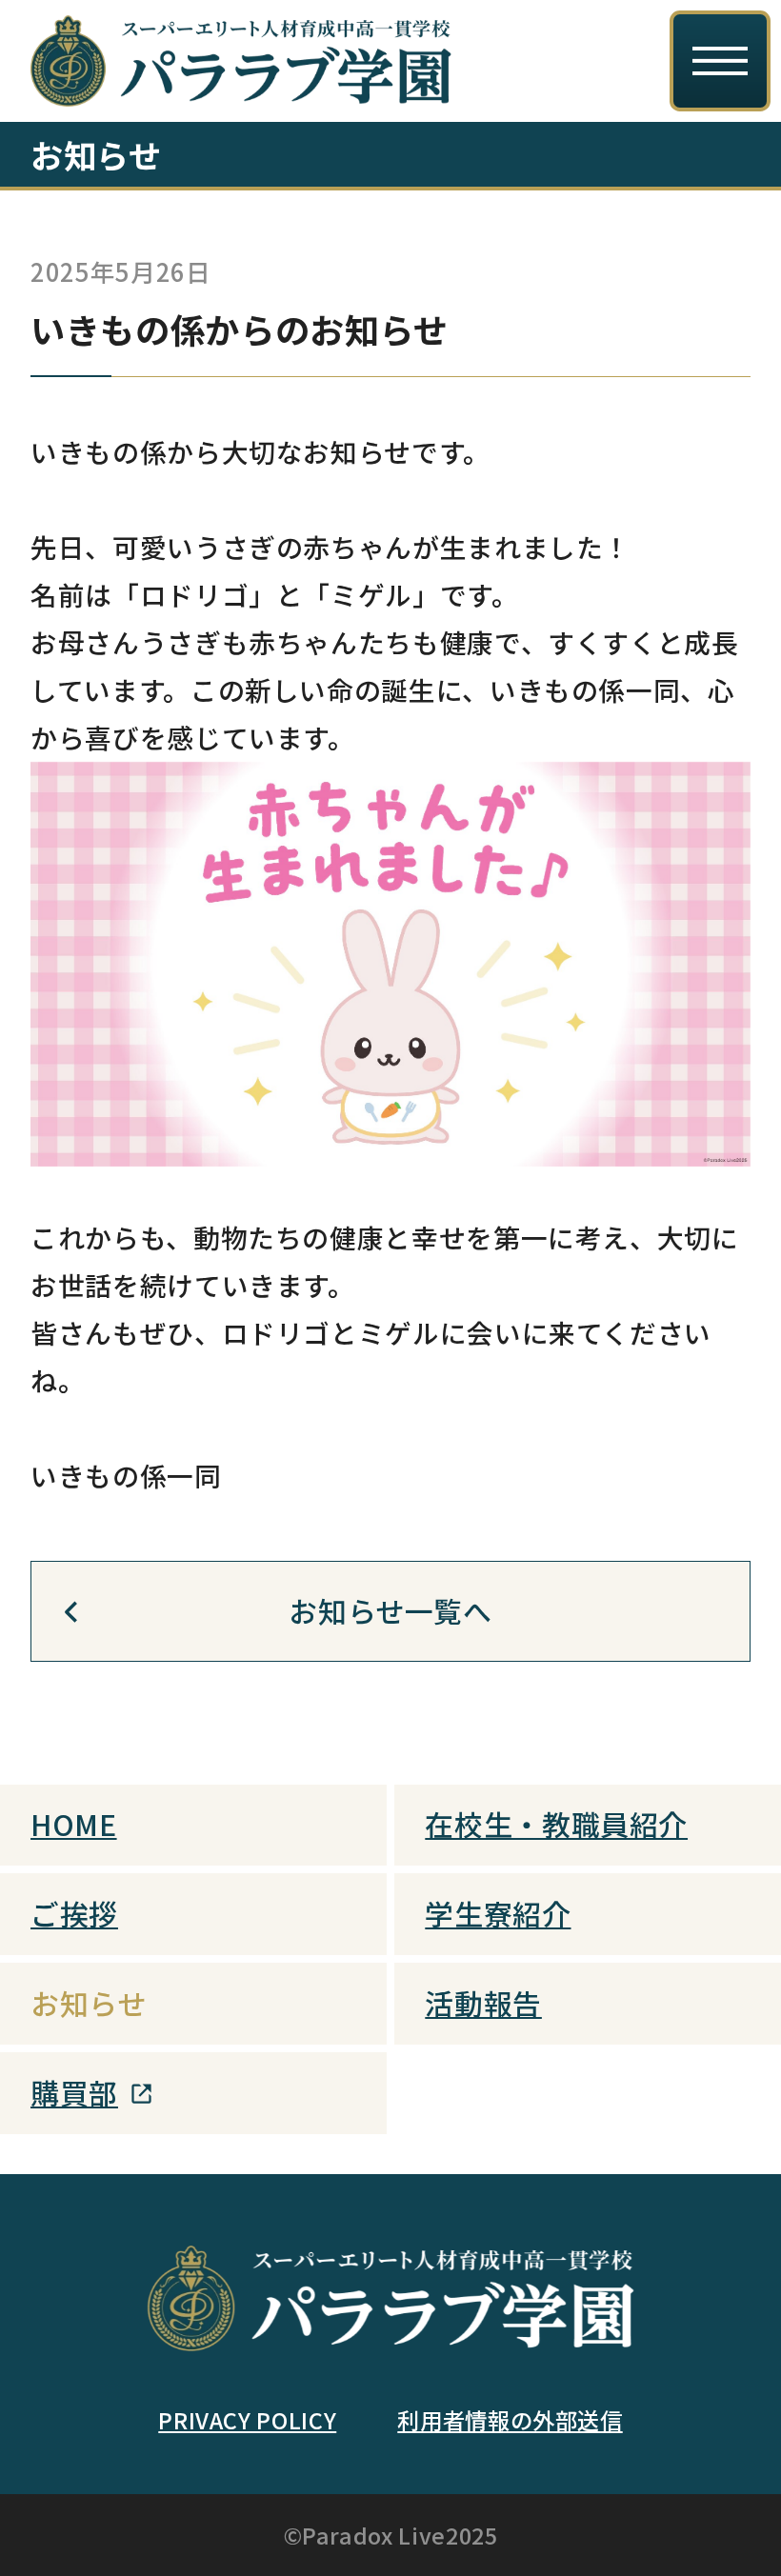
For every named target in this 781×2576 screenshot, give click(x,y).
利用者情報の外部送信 (510, 2420)
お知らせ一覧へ (390, 1610)
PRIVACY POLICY (247, 2420)
